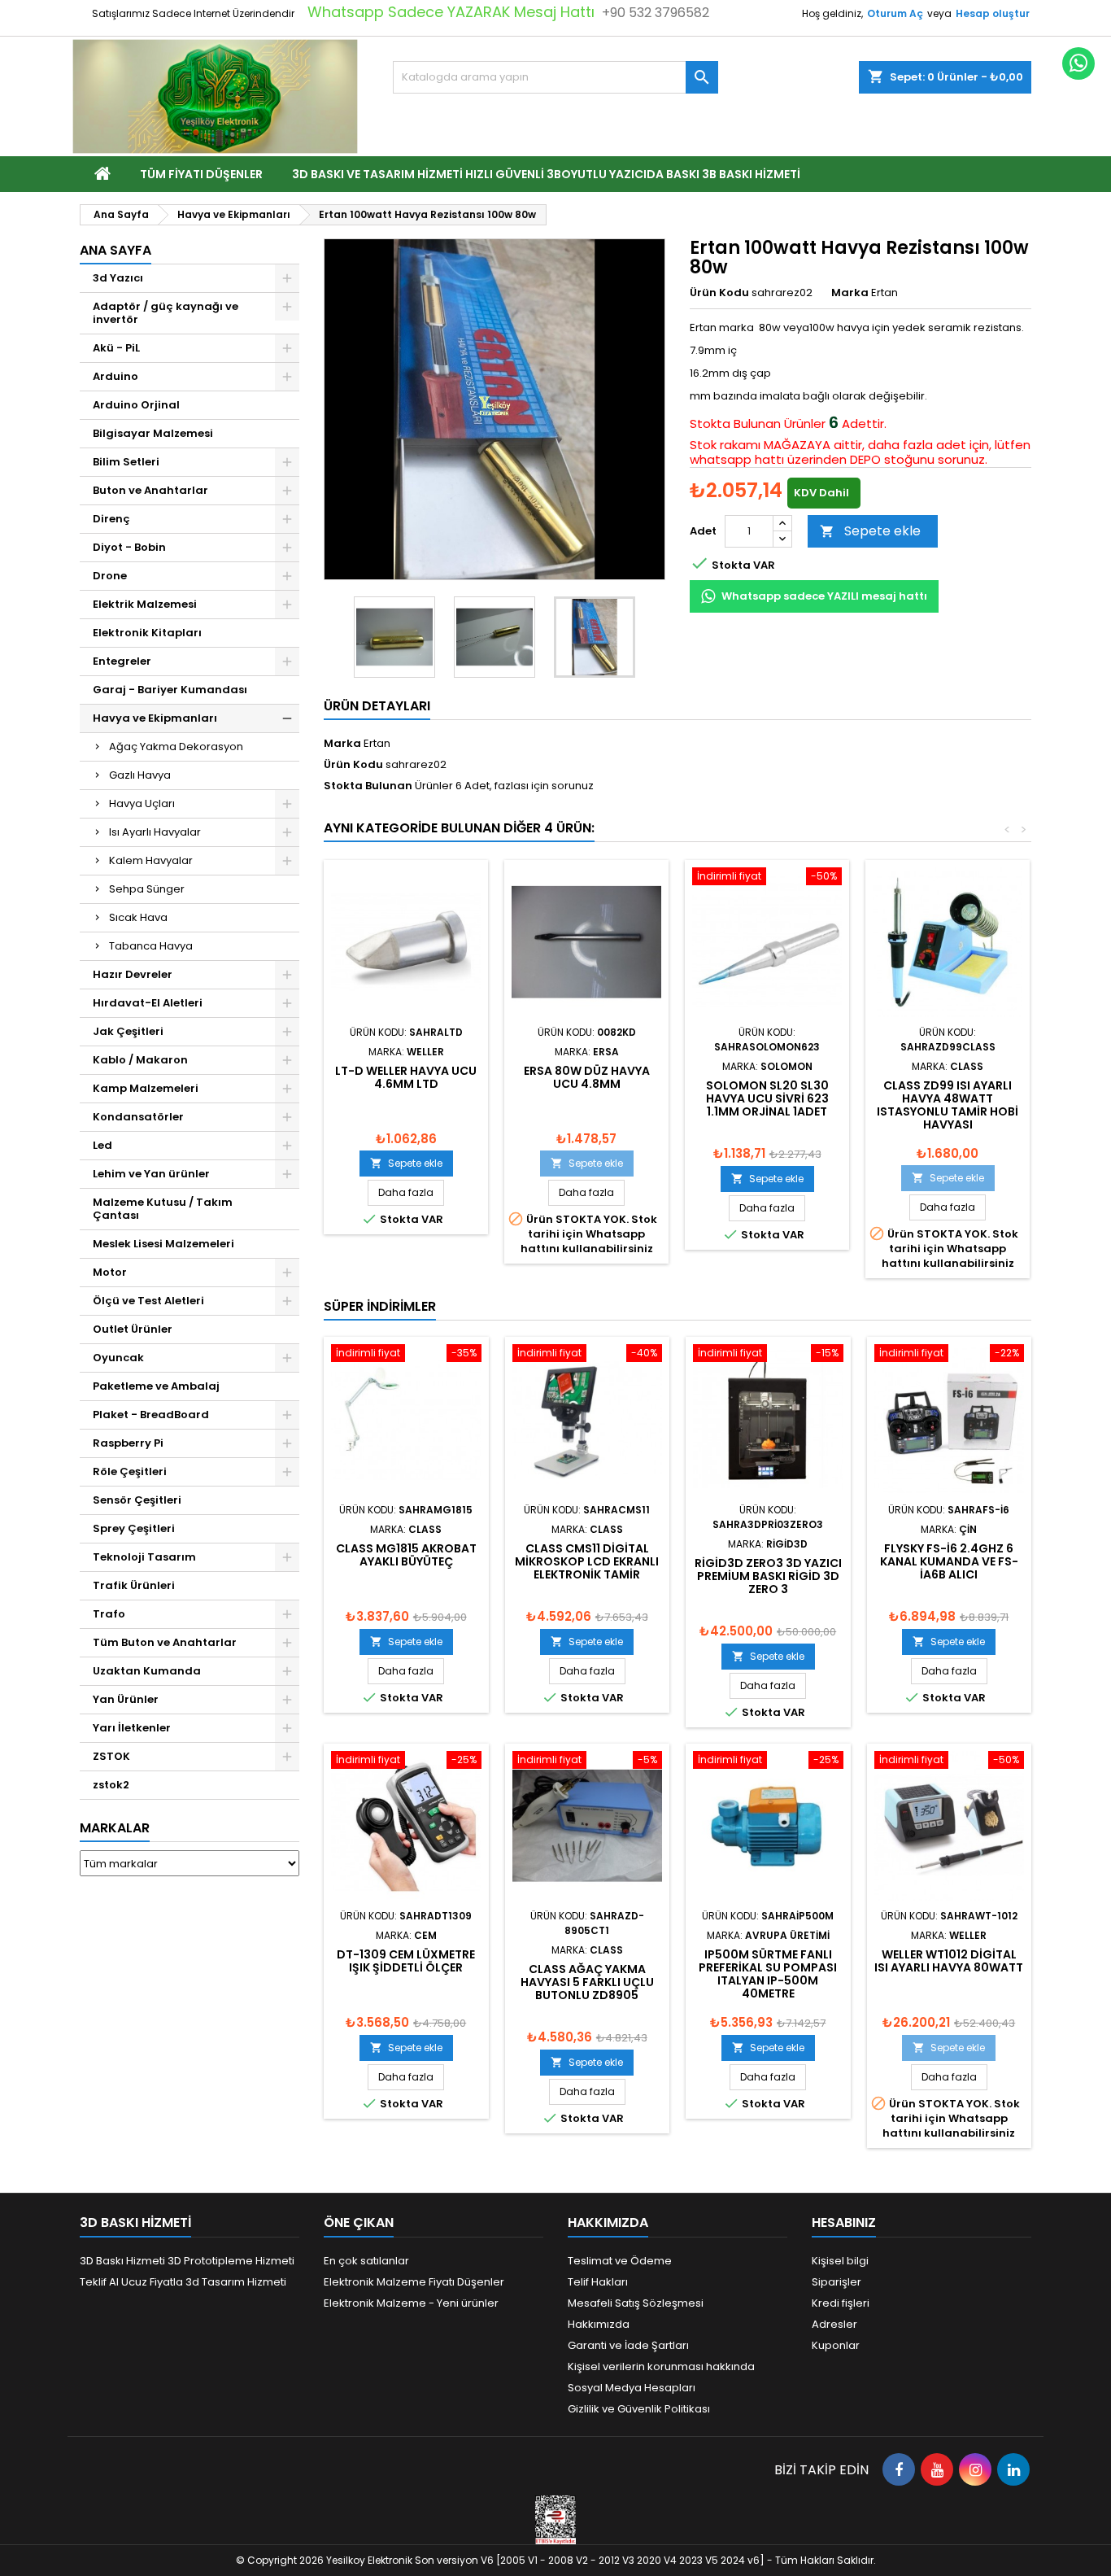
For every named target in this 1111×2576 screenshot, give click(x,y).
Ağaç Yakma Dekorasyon (176, 747)
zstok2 (111, 1785)
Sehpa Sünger (147, 889)
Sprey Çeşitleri (134, 1528)
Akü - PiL (116, 348)
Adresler (834, 2324)
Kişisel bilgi (840, 2261)
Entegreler (122, 661)
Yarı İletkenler (132, 1728)
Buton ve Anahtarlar (150, 490)
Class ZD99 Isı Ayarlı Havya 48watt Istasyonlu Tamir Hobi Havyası (948, 1105)
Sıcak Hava (138, 917)
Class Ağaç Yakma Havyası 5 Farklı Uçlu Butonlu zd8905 (587, 1982)
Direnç (111, 519)
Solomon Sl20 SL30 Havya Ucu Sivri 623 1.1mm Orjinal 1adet (767, 1098)
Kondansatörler (138, 1117)
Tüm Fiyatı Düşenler (201, 174)
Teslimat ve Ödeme (620, 2261)
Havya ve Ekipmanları (155, 718)
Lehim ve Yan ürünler (151, 1174)
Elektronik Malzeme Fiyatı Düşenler (414, 2282)
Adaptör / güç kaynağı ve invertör (166, 313)
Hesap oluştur (993, 13)
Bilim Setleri (126, 462)
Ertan (377, 743)
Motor (110, 1272)
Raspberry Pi (128, 1443)
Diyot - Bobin (129, 547)
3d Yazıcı (118, 278)
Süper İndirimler (380, 1306)
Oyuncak (118, 1358)
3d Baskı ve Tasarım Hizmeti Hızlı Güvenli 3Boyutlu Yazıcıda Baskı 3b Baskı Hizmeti (546, 174)
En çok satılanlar (366, 2261)
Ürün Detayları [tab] (377, 706)
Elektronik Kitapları (147, 633)
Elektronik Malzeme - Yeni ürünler (411, 2303)
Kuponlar (836, 2345)
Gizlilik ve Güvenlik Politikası (639, 2409)
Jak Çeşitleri (128, 1031)
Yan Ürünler (126, 1699)
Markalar (115, 1828)
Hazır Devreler (133, 974)
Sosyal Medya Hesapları (632, 2388)
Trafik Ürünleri (134, 1585)
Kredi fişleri (841, 2303)
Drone (110, 576)
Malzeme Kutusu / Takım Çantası (163, 1209)
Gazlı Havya (140, 775)
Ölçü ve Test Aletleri (148, 1301)
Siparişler (837, 2282)
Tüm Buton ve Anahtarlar (165, 1642)
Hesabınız (844, 2222)
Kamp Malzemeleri (146, 1088)
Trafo (109, 1614)
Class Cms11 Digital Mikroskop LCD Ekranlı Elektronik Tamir (587, 1561)
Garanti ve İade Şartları (628, 2345)
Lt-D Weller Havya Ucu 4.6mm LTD (406, 1077)
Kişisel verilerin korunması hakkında (661, 2366)
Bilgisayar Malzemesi (153, 433)
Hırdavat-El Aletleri (148, 1003)
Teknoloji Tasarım (144, 1557)
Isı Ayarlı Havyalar (155, 832)
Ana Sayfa (115, 250)
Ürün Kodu (719, 293)
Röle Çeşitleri (130, 1471)
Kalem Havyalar (151, 860)
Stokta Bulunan (735, 424)
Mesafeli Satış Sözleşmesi (636, 2303)
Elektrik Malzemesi (145, 604)
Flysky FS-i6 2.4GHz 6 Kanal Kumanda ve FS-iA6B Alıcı (949, 1561)
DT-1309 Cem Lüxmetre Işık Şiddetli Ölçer (406, 1961)
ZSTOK (111, 1756)
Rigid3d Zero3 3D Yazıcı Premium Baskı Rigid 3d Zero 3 (768, 1576)
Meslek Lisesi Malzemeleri (163, 1244)
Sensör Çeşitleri (137, 1500)
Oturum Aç (895, 13)
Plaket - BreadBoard (151, 1415)
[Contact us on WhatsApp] (1078, 63)
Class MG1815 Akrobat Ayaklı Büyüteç (406, 1555)
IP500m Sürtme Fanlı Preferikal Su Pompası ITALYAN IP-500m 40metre (768, 1974)
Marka (850, 293)
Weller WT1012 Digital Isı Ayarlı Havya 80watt (949, 1961)
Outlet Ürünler (133, 1329)
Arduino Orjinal (136, 405)
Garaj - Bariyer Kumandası (170, 690)
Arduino (115, 376)
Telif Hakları (598, 2282)
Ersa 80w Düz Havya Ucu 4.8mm (587, 1077)
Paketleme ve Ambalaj (156, 1386)
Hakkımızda (599, 2324)
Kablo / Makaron (140, 1060)
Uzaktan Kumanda (147, 1671)
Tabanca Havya (151, 946)
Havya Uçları (142, 803)
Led (102, 1145)
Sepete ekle (870, 531)
